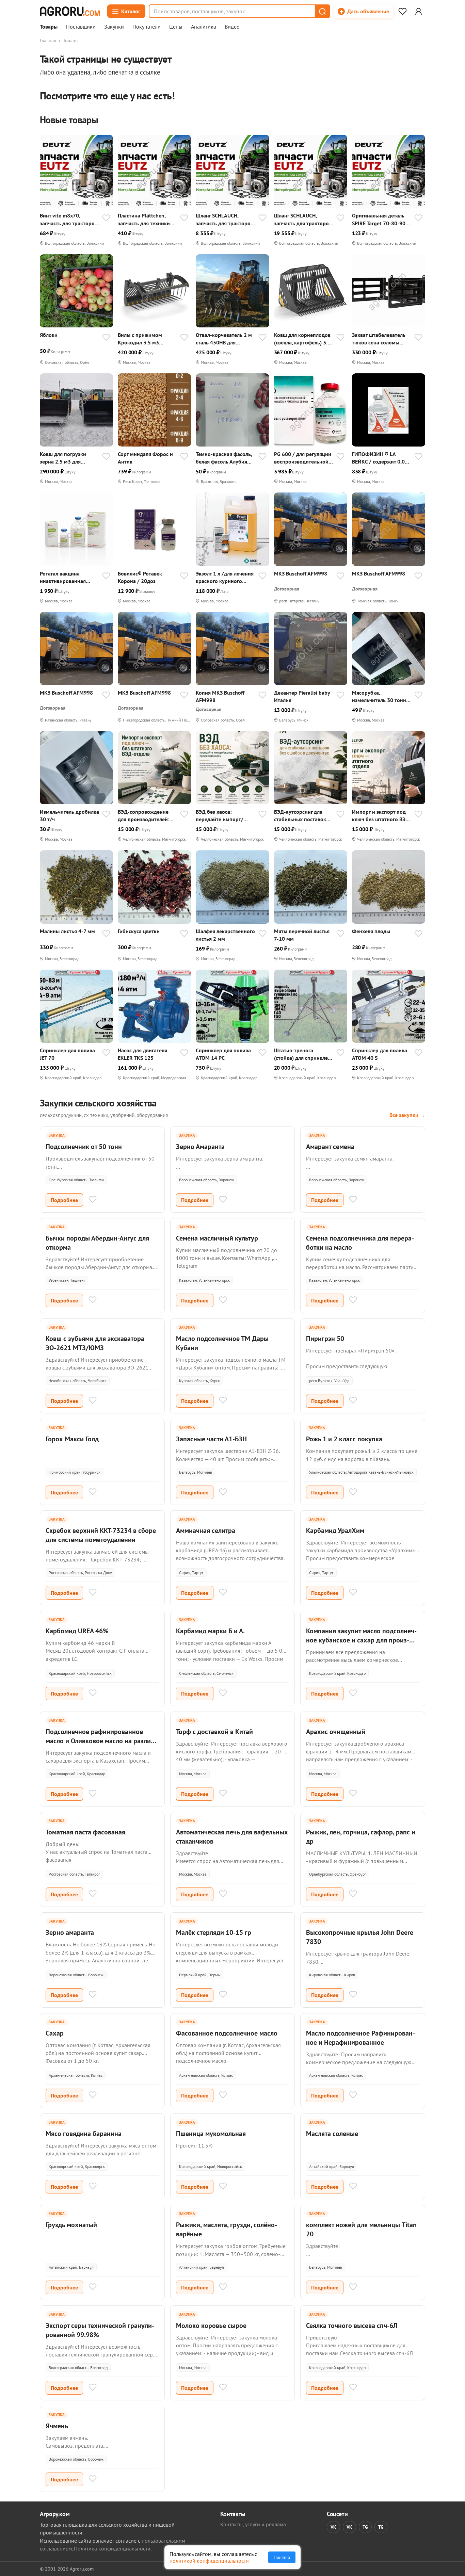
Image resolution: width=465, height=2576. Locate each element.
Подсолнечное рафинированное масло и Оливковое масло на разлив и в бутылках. (100, 1741)
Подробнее (64, 1200)
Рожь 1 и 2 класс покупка (344, 1439)
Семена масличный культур (217, 1238)
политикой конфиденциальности (209, 2561)
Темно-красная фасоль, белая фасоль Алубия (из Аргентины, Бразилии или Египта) (224, 458)
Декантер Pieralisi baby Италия (302, 696)
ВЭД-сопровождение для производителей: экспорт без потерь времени (143, 816)
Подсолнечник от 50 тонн (84, 1147)
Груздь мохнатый (71, 2225)
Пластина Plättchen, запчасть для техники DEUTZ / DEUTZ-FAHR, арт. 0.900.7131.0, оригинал (144, 219)
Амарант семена (330, 1147)
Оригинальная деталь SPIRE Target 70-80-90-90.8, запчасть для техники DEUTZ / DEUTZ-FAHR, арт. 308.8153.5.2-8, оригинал (382, 219)
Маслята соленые (332, 2134)
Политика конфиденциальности (112, 2548)
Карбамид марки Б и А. (210, 1631)
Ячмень (57, 2426)
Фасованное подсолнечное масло (227, 2033)
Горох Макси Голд (72, 1439)
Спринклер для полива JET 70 (67, 1054)
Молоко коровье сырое (211, 2326)
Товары (49, 27)
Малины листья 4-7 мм (67, 931)
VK (333, 2527)
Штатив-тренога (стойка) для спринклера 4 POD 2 (304, 1054)
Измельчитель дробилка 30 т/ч (69, 815)
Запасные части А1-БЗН (211, 1439)
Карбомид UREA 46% (77, 1631)
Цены (176, 27)
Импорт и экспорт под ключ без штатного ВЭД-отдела (382, 816)
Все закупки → (407, 1115)
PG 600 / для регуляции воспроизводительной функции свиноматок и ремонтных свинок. (303, 458)
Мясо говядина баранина (84, 2134)
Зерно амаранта (70, 1932)
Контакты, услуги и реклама (253, 2524)
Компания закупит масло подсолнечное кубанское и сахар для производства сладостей (361, 1640)
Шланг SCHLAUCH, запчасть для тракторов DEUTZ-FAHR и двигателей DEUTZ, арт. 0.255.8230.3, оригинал (225, 219)
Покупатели (147, 27)
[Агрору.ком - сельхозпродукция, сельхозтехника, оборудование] (70, 11)
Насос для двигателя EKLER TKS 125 (142, 1054)
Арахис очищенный (336, 1732)
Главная (48, 40)
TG (365, 2527)
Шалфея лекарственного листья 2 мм (225, 935)
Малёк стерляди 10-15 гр (214, 1932)
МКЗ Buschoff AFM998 (301, 573)
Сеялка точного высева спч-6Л (352, 2326)
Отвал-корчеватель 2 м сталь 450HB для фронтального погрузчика (224, 339)
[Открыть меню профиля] (418, 11)
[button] (322, 11)
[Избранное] (402, 11)
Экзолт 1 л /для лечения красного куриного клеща (225, 577)
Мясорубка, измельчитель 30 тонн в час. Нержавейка (381, 696)
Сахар (55, 2033)
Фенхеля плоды (371, 931)
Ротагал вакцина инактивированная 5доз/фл (63, 577)
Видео (232, 27)
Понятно (282, 2557)
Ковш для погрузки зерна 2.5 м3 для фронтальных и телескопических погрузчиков (63, 458)
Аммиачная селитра (206, 1530)
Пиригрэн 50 (325, 1339)
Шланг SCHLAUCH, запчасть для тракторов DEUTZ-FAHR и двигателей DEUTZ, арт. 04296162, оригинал (303, 219)
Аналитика (204, 27)
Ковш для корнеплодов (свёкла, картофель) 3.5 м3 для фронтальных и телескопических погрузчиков (302, 339)
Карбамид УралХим (335, 1530)
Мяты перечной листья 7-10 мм (302, 935)
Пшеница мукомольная (211, 2134)
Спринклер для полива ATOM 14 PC (223, 1054)
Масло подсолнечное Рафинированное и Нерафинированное (360, 2038)
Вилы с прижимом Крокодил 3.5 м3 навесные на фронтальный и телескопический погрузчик (140, 339)
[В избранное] (106, 218)
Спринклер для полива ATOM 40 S (380, 1054)
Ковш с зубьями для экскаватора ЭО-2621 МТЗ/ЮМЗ (95, 1343)
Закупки (114, 27)
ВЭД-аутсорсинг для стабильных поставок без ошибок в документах (300, 816)
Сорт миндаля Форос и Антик (145, 458)
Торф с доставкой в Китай (214, 1732)
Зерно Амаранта (200, 1147)
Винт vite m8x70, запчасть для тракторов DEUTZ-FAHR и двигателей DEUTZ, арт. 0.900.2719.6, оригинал (69, 219)
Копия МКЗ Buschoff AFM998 (220, 696)
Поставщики (81, 27)
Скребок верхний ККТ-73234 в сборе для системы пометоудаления (101, 1535)
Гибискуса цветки (139, 931)
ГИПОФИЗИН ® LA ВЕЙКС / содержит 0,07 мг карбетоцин (380, 458)
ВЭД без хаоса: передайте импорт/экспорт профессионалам (220, 816)
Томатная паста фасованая (85, 1832)
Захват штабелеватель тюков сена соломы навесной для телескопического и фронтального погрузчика (379, 339)
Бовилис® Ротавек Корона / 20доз (140, 577)
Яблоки (49, 335)
